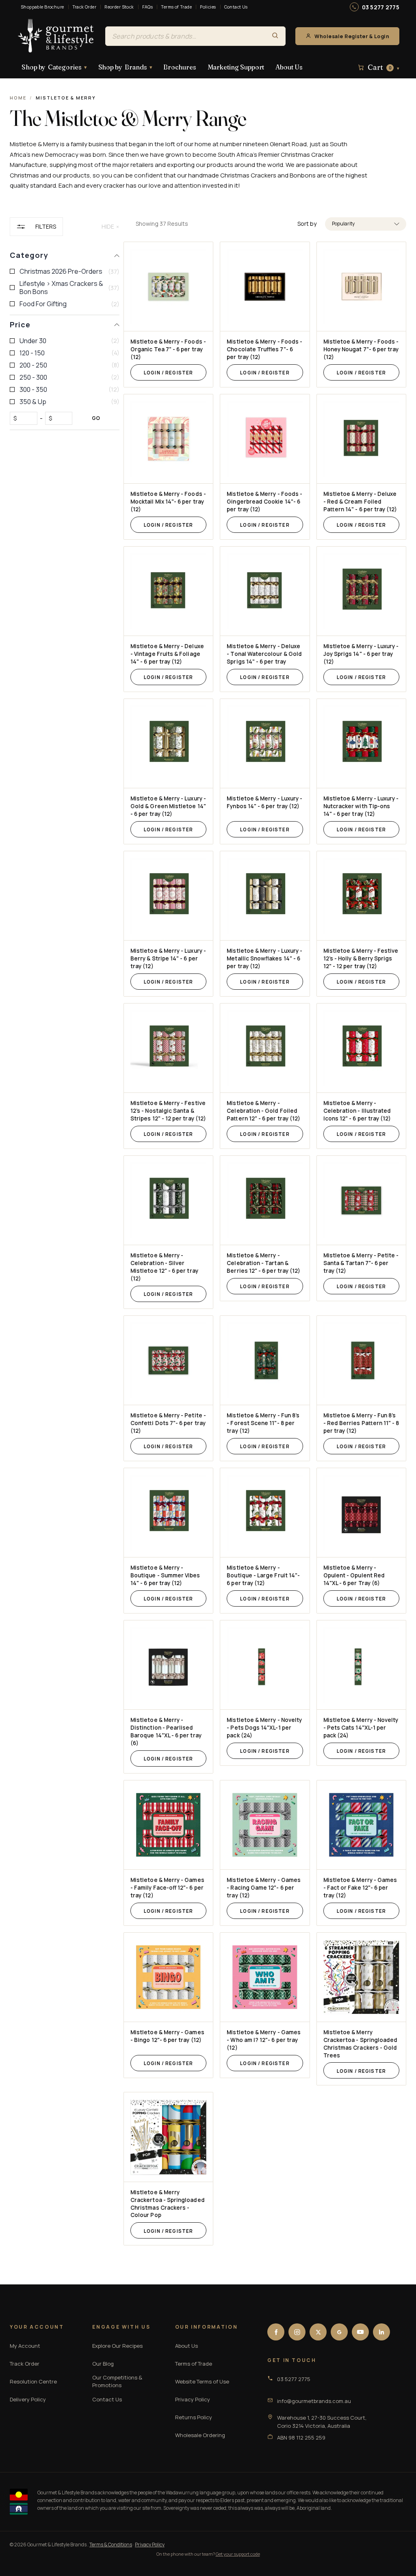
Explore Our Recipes (117, 2346)
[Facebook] (276, 2332)
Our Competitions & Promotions (117, 2381)
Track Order (84, 7)
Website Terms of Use (202, 2381)
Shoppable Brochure (42, 7)
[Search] (275, 36)
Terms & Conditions (111, 2545)
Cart (383, 67)
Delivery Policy (28, 2399)
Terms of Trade (176, 7)
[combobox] (185, 36)
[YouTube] (360, 2332)
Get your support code (238, 2554)
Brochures (180, 67)
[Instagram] (297, 2332)
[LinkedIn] (381, 2332)
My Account (25, 2346)
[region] (65, 1232)
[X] (318, 2332)
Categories (54, 67)
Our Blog (103, 2364)
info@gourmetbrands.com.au (314, 2401)
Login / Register (168, 373)
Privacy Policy (193, 2399)
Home (18, 98)
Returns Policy (194, 2417)
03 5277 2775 (381, 7)
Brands (125, 67)
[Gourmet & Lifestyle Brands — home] (56, 36)
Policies (208, 7)
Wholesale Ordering (200, 2435)
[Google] (339, 2332)
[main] (271, 1244)
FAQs (148, 7)
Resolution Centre (33, 2381)
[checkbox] (65, 271)
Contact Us (236, 7)
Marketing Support (236, 67)
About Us (289, 67)
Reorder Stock (119, 7)
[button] (366, 224)
